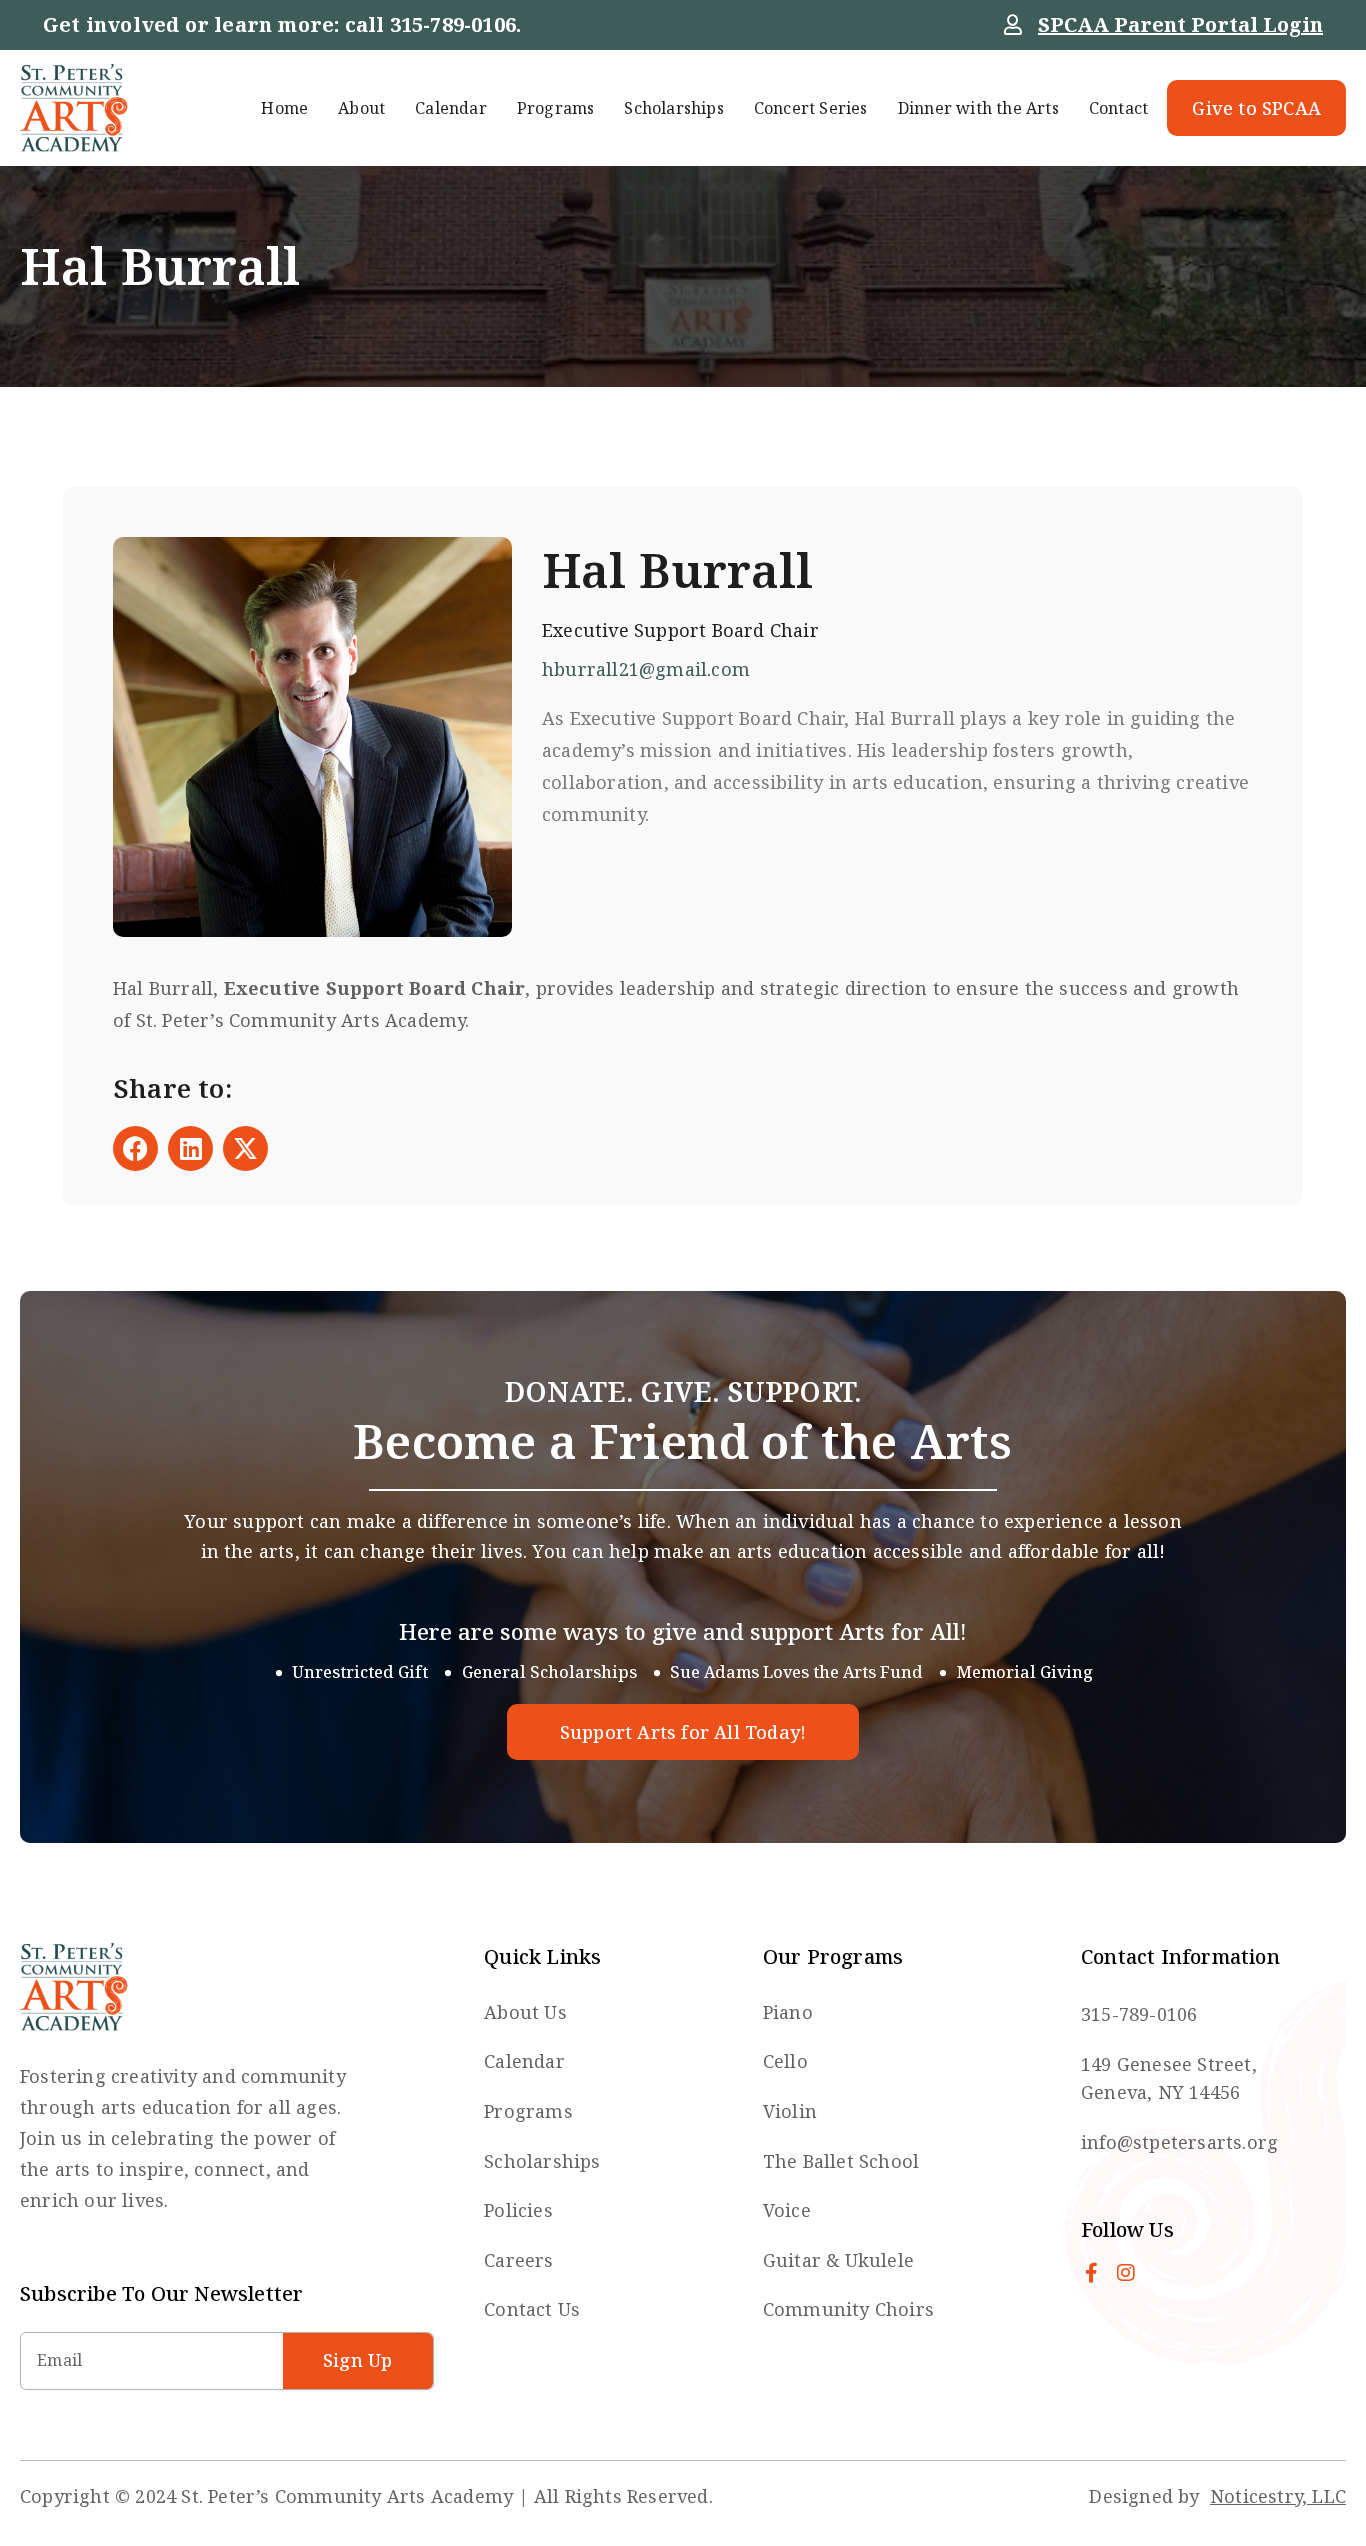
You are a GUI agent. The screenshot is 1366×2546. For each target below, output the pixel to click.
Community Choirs (848, 2309)
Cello (785, 2061)
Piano (788, 2012)
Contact (1118, 108)
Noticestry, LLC (1278, 2496)
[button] (135, 1148)
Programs (556, 108)
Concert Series (811, 108)
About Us (525, 2012)
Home (284, 108)
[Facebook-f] (1091, 2273)
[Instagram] (1126, 2273)
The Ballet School (841, 2161)
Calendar (451, 108)
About (361, 108)
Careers (518, 2260)
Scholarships (673, 108)
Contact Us (532, 2309)
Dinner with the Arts (978, 108)
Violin (790, 2111)
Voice (787, 2210)
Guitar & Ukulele (838, 2260)
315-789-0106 (453, 24)
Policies (518, 2210)
